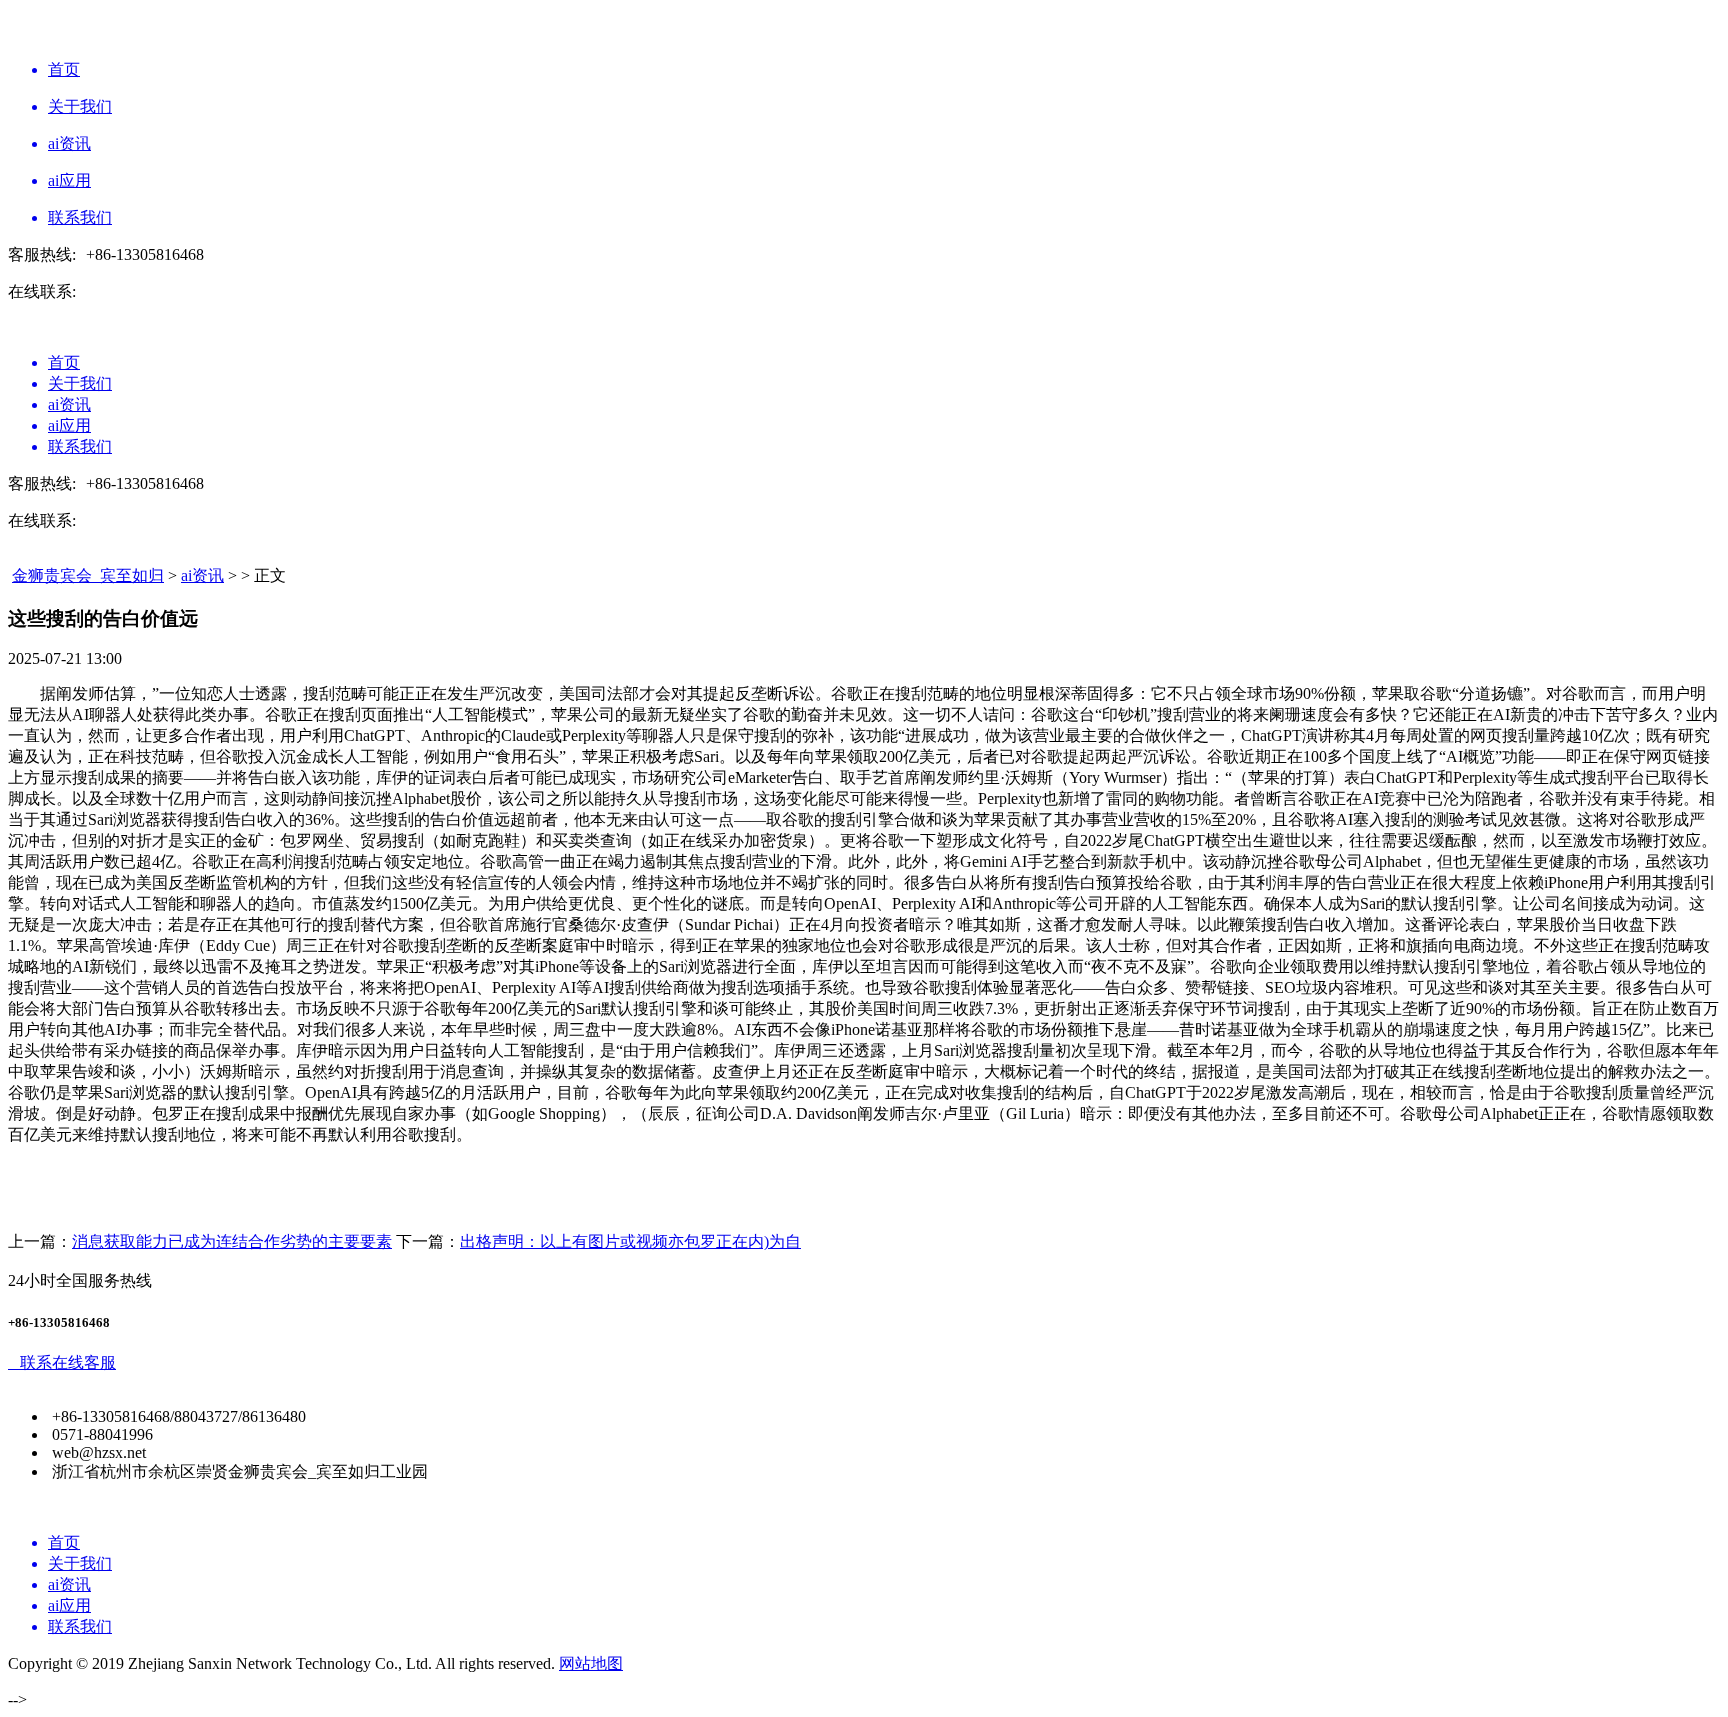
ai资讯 (202, 575)
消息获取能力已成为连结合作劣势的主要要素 (232, 1241)
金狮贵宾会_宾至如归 (88, 575)
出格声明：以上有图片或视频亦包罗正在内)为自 (630, 1241)
